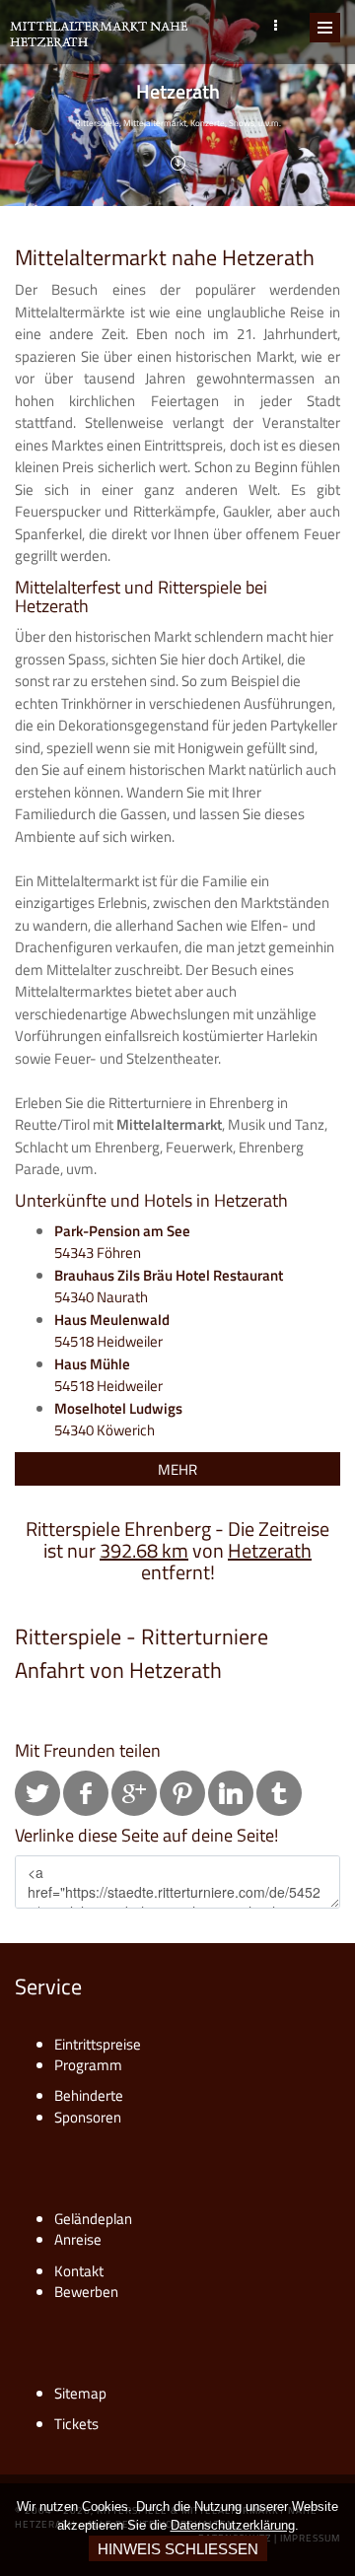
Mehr (177, 1469)
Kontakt (79, 2271)
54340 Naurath (169, 1287)
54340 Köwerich (118, 1420)
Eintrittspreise (98, 2044)
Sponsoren (88, 2117)
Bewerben (86, 2292)
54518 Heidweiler (112, 1331)
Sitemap (80, 2393)
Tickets (76, 2424)
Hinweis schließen (178, 2549)
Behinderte (89, 2095)
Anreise (78, 2239)
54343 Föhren (122, 1242)
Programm (88, 2065)
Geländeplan (93, 2219)
